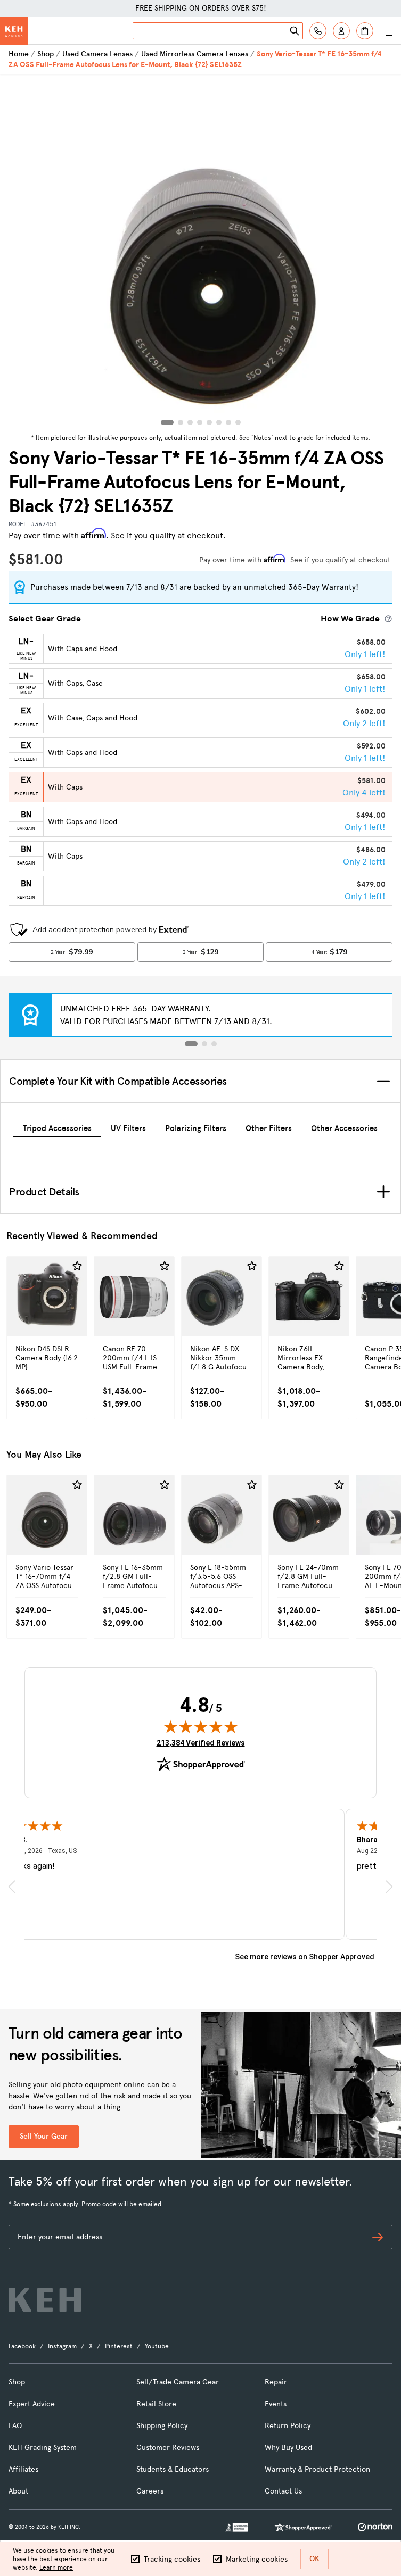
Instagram (62, 2346)
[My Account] (341, 31)
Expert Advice (32, 2404)
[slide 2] (204, 1044)
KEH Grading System (43, 2448)
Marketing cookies (257, 2559)
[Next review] (389, 1886)
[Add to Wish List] (77, 1266)
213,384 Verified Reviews (201, 1743)
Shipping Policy (162, 2426)
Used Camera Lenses (97, 54)
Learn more (56, 2567)
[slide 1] (191, 1044)
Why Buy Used (288, 2448)
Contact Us (283, 2491)
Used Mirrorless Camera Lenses (195, 54)
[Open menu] (386, 31)
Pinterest (119, 2346)
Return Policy (288, 2426)
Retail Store (156, 2404)
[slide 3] (214, 1044)
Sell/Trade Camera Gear (178, 2382)
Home (19, 54)
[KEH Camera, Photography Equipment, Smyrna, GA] (236, 2527)
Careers (150, 2491)
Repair (276, 2382)
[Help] (318, 31)
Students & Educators (173, 2469)
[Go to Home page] (14, 31)
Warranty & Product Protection (317, 2469)
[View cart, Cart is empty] (365, 31)
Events (276, 2404)
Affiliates (23, 2469)
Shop (46, 54)
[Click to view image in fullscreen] (201, 252)
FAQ (15, 2426)
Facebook (22, 2346)
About (18, 2491)
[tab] (57, 1127)
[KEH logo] (45, 2300)
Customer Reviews (168, 2448)
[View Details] (47, 1319)
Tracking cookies (172, 2559)
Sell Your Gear (44, 2136)
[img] (201, 1726)
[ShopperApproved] (303, 2527)
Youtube (157, 2346)
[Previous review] (12, 1886)
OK (314, 2559)
